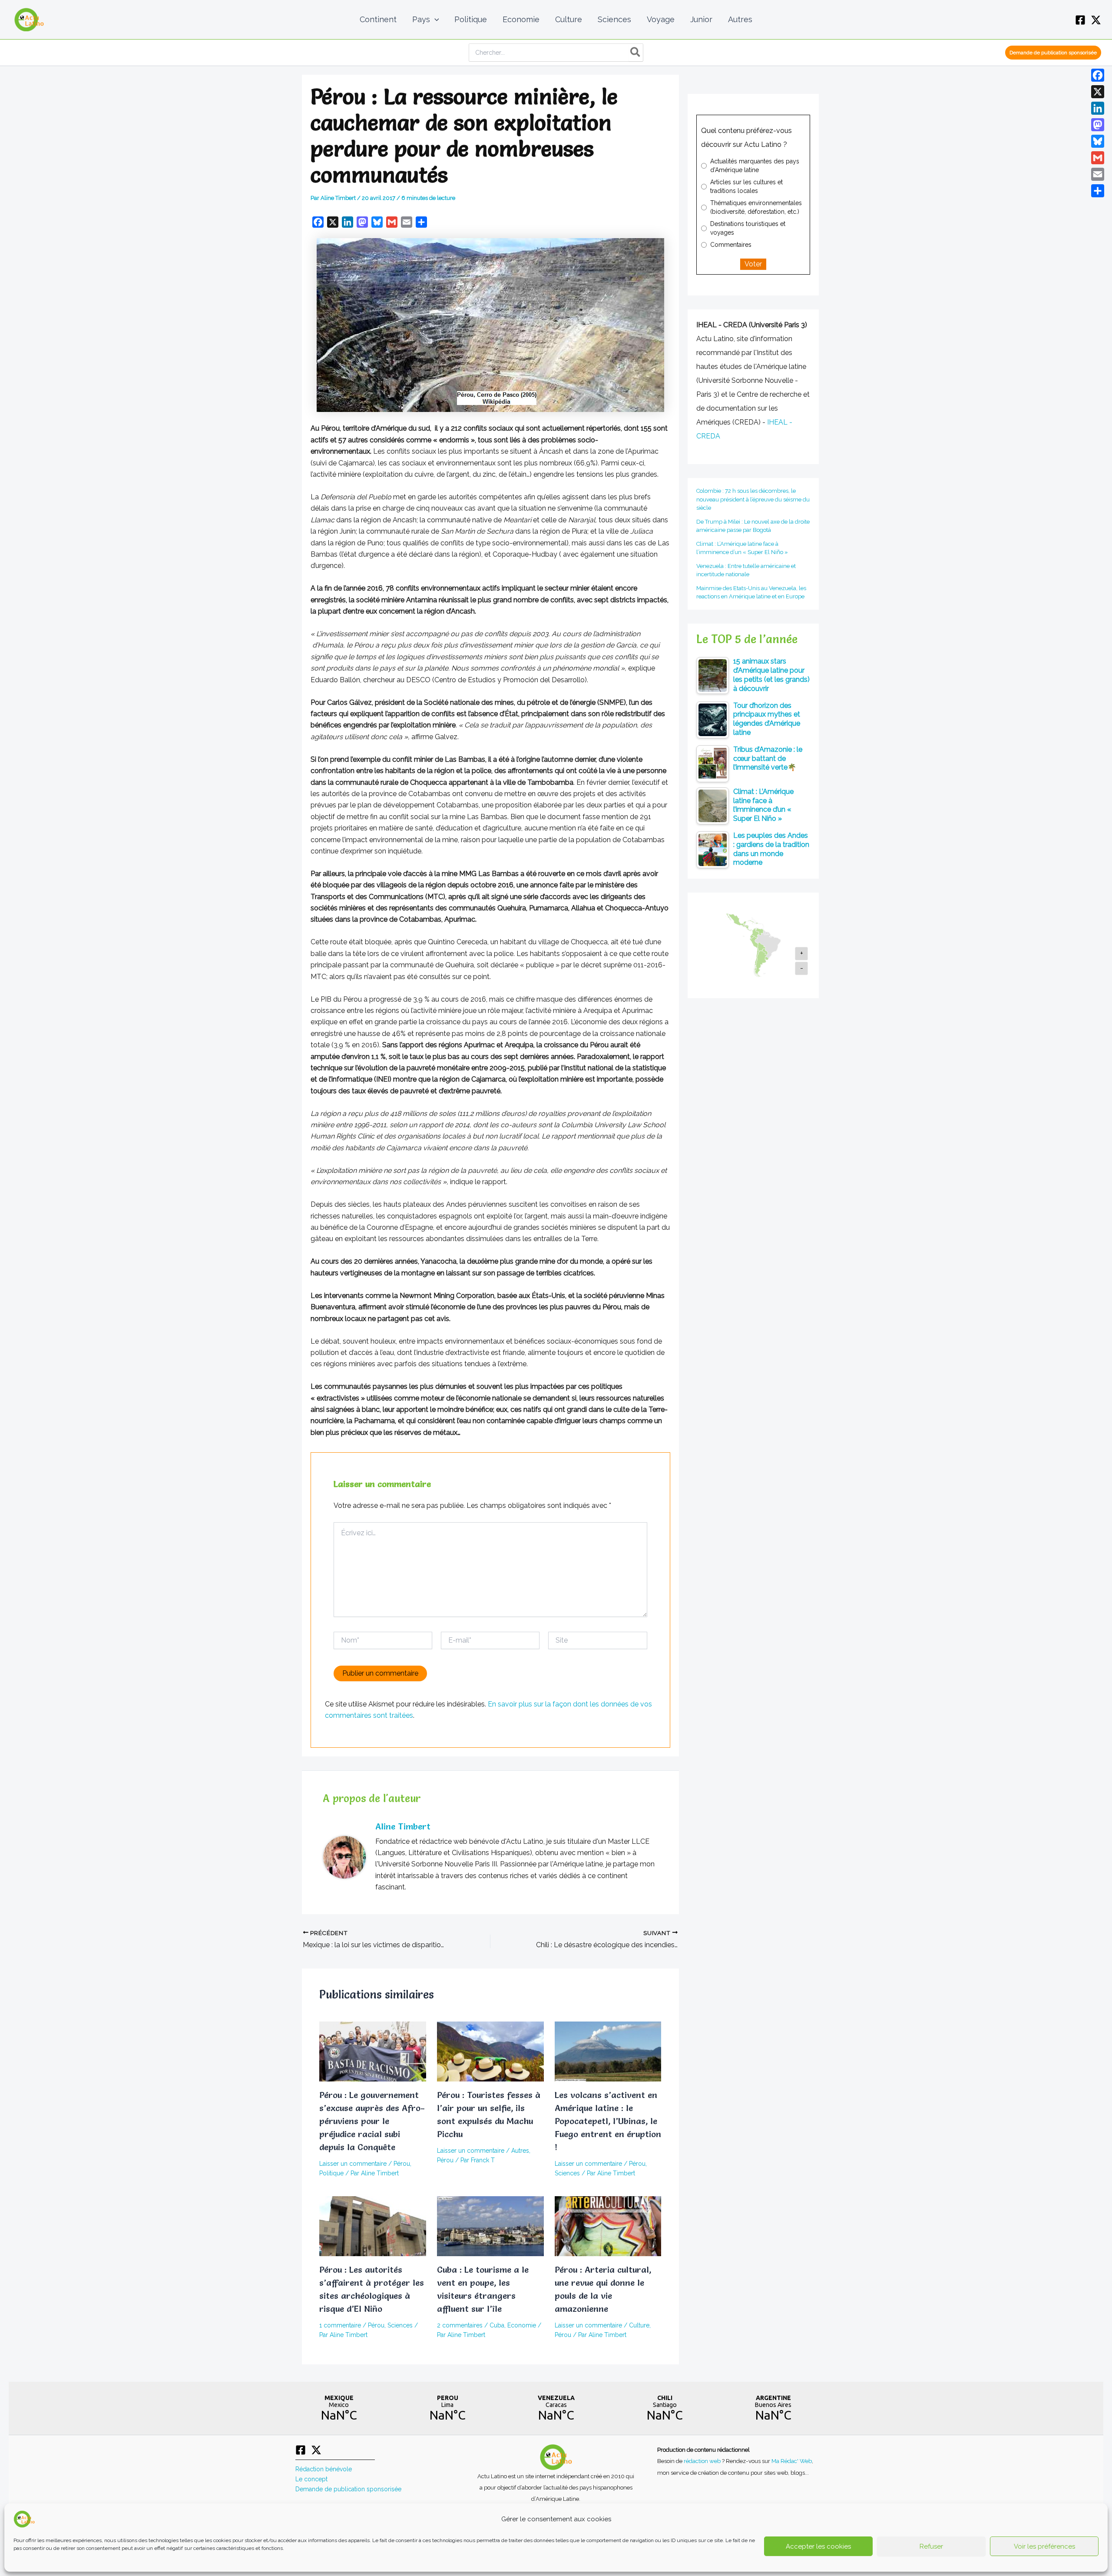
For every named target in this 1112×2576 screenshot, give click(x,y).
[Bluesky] (1098, 141)
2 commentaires (460, 2325)
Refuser (931, 2546)
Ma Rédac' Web (792, 2461)
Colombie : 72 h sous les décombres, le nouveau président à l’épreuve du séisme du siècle (753, 499)
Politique (331, 2173)
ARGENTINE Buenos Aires (773, 2408)
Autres (520, 2151)
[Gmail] (1098, 158)
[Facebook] (1080, 20)
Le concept (311, 2479)
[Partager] (1098, 191)
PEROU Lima (447, 2408)
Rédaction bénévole (324, 2469)
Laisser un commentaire (353, 2164)
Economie (522, 2325)
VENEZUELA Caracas (556, 2408)
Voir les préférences (1044, 2546)
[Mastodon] (1098, 125)
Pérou (402, 2164)
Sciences (567, 2173)
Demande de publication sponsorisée (348, 2489)
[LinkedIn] (1098, 108)
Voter (753, 264)
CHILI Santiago (665, 2408)
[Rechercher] (636, 53)
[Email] (1098, 174)
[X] (1096, 20)
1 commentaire (340, 2325)
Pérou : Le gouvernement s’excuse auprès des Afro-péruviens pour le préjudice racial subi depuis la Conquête (372, 2121)
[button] (435, 20)
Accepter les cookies (818, 2546)
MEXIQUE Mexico (339, 2408)
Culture (639, 2325)
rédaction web (703, 2461)
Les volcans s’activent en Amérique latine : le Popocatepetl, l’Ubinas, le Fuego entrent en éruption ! (608, 2121)
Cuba (497, 2325)
